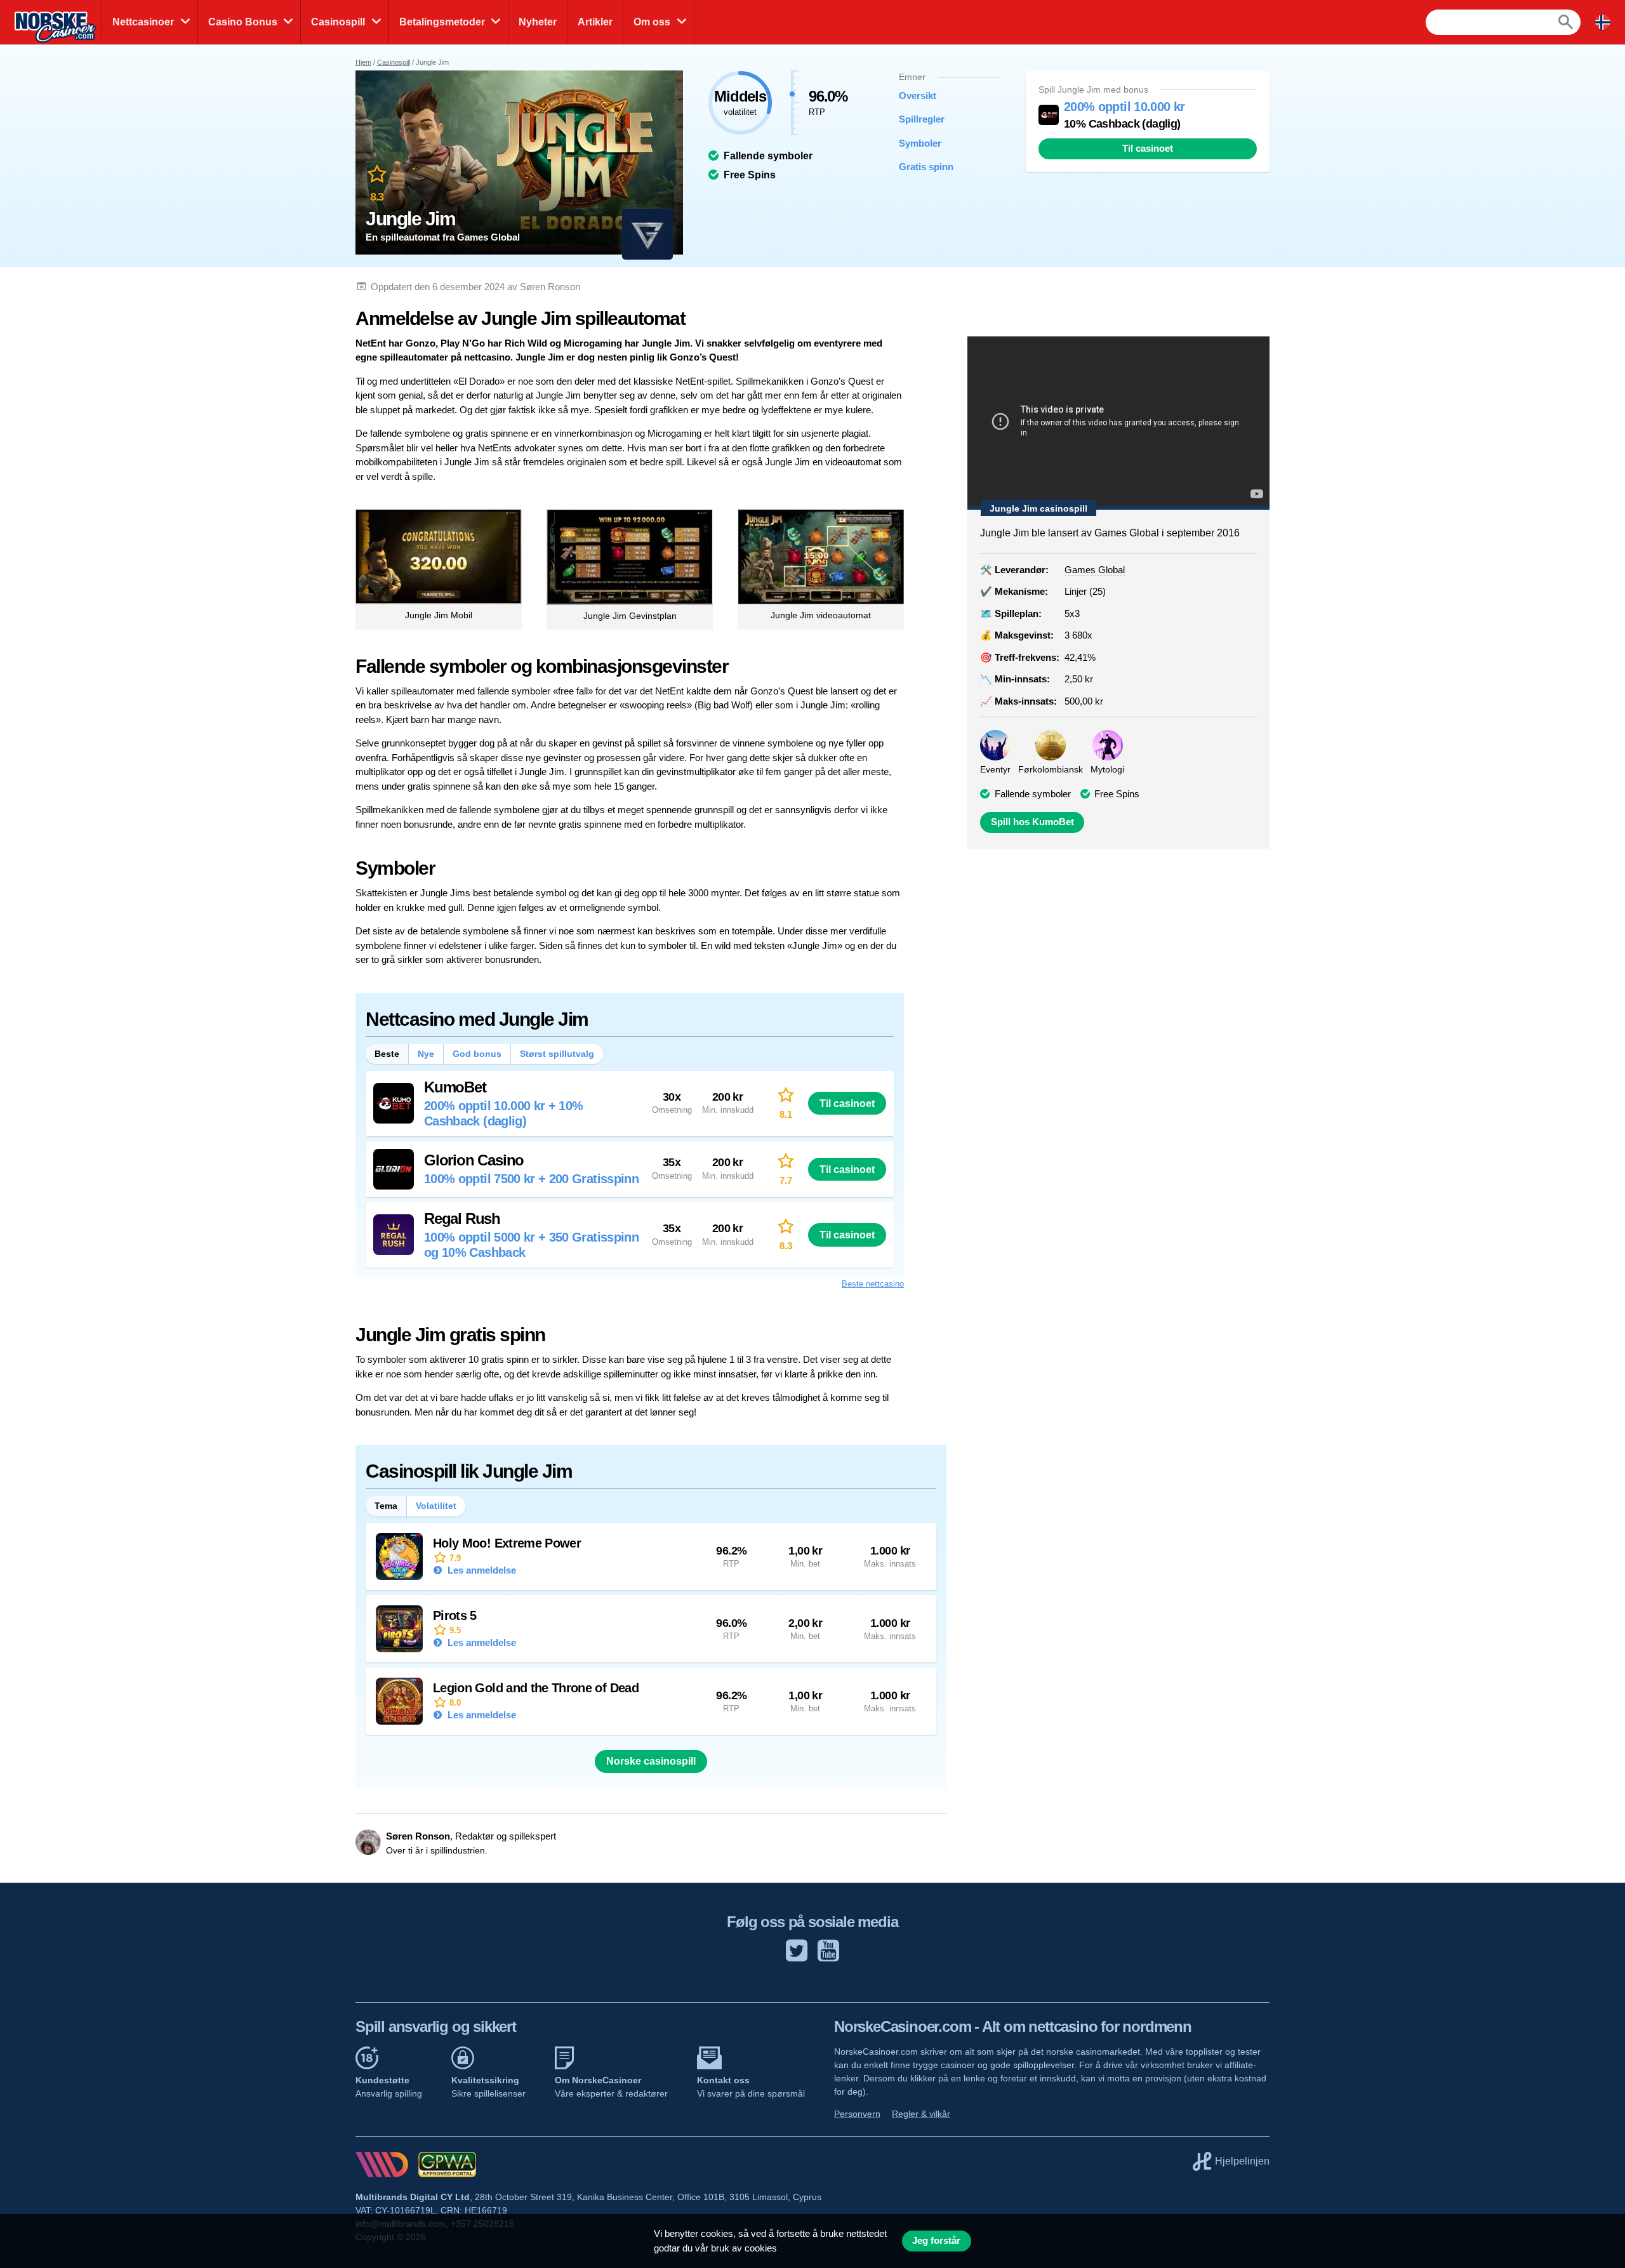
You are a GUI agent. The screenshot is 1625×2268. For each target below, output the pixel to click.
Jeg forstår (936, 2241)
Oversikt (918, 96)
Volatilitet (436, 1506)
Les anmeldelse (481, 1570)
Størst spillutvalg (557, 1054)
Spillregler (922, 119)
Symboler (920, 143)
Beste (387, 1054)
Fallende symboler (1033, 794)
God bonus (477, 1054)
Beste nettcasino (873, 1284)
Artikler (595, 22)
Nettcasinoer (143, 22)
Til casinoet (1148, 149)
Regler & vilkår (921, 2114)
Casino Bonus (243, 22)
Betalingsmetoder (442, 22)
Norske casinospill (651, 1761)
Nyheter (538, 22)
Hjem (363, 62)
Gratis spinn (926, 167)
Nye (426, 1054)
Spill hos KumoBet (1032, 822)
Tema (386, 1506)
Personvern (857, 2114)
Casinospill (338, 22)
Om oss (652, 22)
